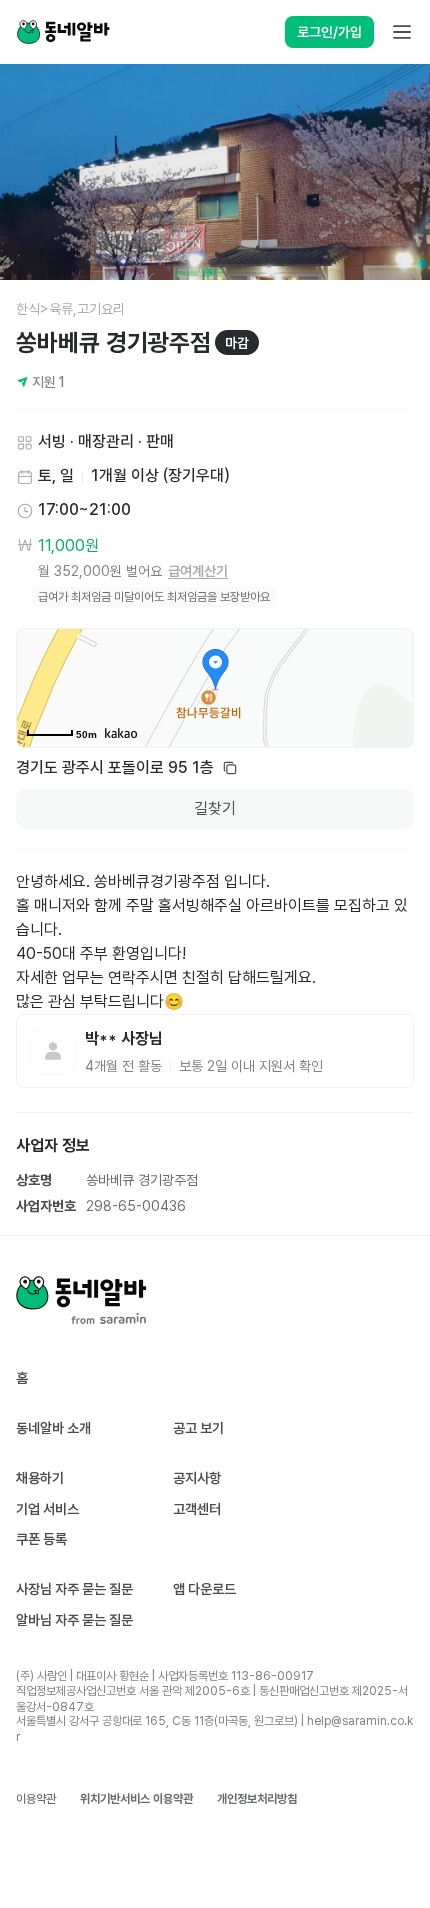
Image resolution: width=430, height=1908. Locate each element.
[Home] (63, 32)
